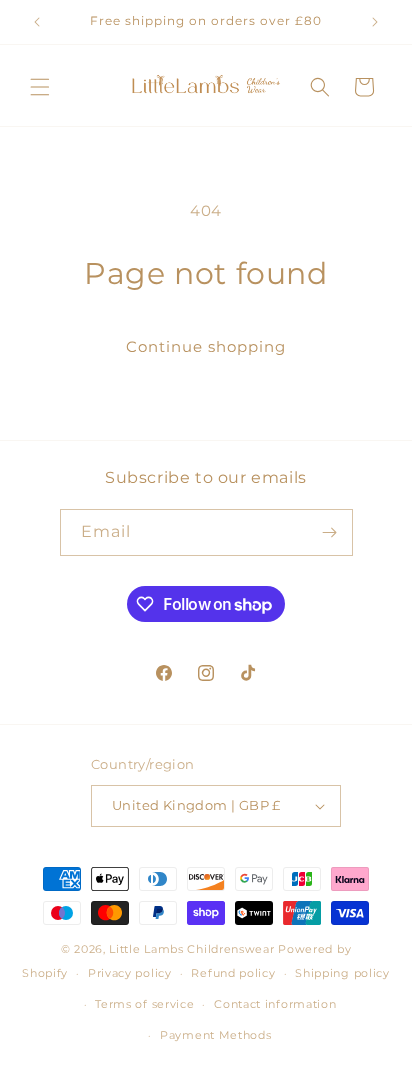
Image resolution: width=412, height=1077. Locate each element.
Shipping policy (342, 973)
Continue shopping (206, 346)
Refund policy (233, 973)
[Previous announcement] (37, 22)
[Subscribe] (330, 532)
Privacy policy (130, 973)
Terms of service (144, 1004)
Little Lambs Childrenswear (191, 949)
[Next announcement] (375, 22)
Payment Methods (216, 1035)
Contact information (275, 1004)
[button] (40, 87)
